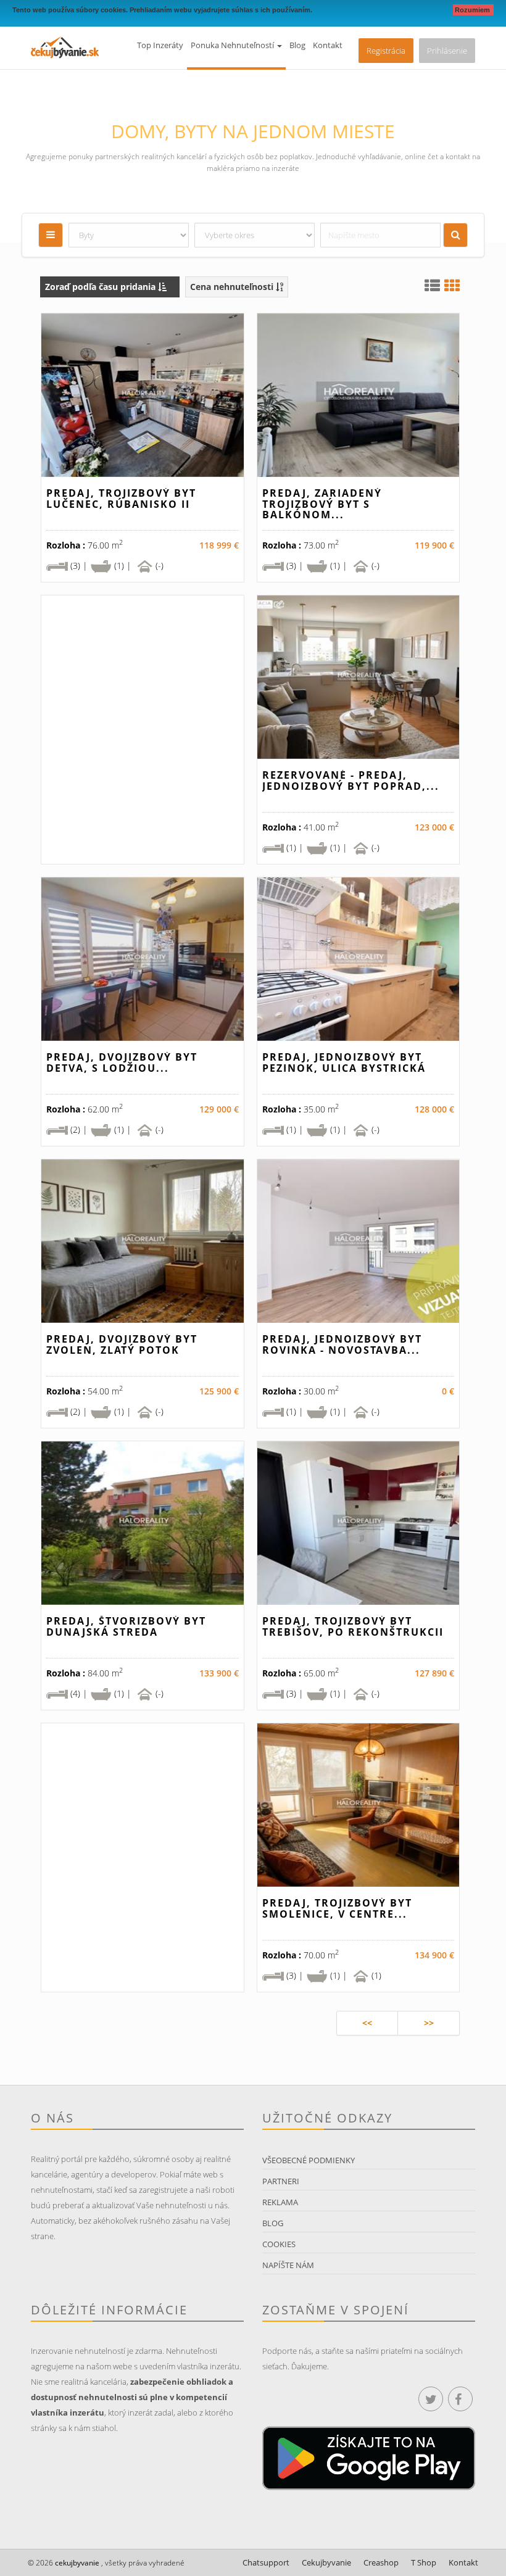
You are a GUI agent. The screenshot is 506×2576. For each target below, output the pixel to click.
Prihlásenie (447, 51)
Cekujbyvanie (326, 2562)
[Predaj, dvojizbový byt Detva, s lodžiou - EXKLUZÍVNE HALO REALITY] (143, 959)
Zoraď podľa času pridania (102, 287)
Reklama (280, 2202)
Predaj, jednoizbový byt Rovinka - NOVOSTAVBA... (342, 1344)
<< (367, 2023)
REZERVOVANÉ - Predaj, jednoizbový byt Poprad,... (351, 781)
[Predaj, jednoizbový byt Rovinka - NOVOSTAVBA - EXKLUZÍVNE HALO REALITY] (359, 1241)
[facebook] (460, 2399)
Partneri (281, 2181)
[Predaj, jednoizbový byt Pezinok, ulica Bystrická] (359, 959)
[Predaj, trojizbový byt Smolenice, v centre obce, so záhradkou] (359, 1805)
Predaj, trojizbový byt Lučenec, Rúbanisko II (121, 499)
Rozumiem (473, 10)
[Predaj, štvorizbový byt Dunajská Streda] (143, 1523)
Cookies (279, 2244)
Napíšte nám (288, 2265)
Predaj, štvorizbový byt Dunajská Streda (126, 1626)
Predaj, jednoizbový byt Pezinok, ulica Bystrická (344, 1062)
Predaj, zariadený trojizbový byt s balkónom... (322, 504)
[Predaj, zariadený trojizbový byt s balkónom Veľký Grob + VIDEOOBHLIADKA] (359, 395)
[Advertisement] (143, 750)
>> (429, 2023)
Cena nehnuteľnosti (233, 287)
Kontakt (328, 45)
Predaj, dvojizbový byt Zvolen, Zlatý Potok (122, 1344)
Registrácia (386, 51)
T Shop (424, 2562)
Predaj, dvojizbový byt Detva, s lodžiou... (122, 1062)
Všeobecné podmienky (309, 2160)
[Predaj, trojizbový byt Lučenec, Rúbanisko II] (143, 395)
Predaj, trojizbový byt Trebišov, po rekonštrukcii (353, 1626)
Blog (297, 45)
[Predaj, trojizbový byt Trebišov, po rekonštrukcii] (359, 1523)
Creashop (381, 2562)
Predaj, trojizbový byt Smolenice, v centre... (337, 1908)
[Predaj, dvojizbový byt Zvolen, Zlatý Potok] (143, 1241)
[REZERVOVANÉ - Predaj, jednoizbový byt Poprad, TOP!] (359, 677)
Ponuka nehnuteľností (233, 45)
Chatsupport (266, 2562)
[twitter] (431, 2399)
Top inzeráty (160, 45)
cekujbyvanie (76, 2563)
